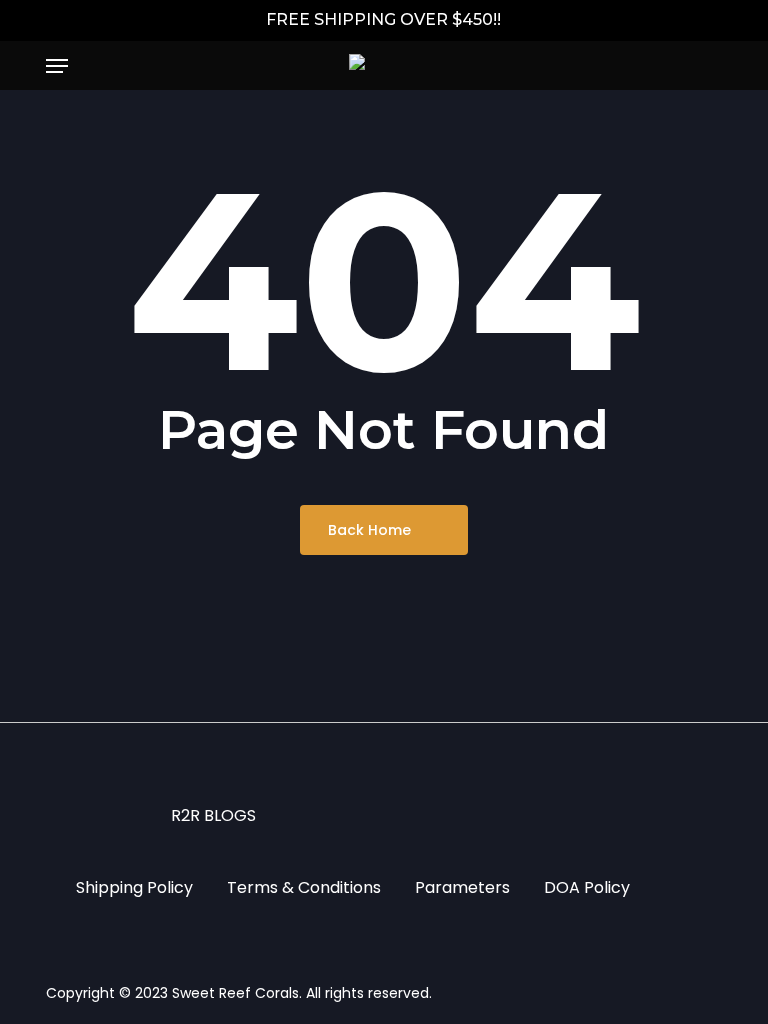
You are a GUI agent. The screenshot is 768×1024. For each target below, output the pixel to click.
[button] (57, 66)
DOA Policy (587, 887)
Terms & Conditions (304, 887)
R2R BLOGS (213, 815)
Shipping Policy (134, 887)
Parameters (462, 887)
